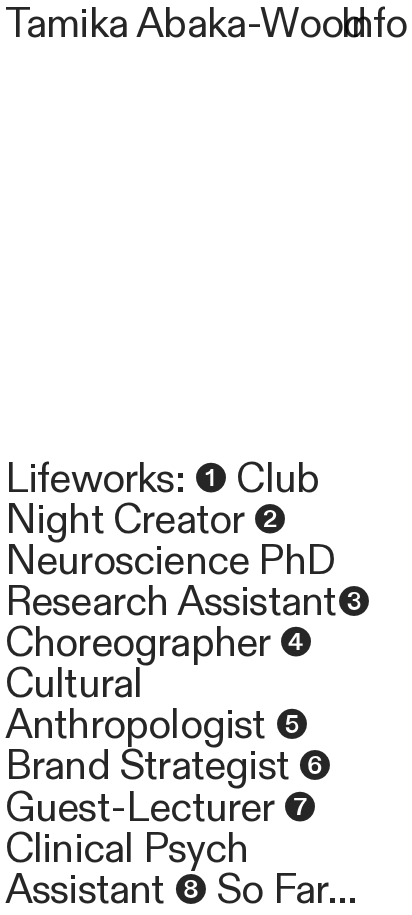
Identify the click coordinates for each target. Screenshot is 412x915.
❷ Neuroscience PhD (170, 541)
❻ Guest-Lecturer (168, 787)
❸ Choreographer (187, 623)
